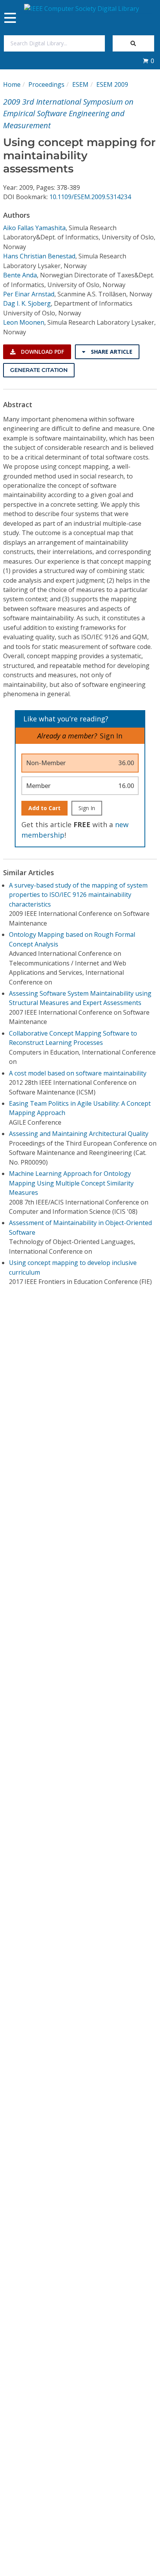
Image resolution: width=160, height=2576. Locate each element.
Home (12, 84)
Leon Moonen (24, 322)
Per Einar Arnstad (29, 294)
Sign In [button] (111, 736)
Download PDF (42, 352)
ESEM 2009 (112, 84)
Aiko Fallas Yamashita (34, 228)
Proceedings (46, 84)
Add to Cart (44, 808)
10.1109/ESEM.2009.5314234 (90, 197)
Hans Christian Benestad (39, 256)
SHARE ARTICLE (111, 352)
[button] (148, 61)
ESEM (80, 84)
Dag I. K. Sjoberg (27, 303)
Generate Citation (39, 370)
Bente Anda (20, 275)
